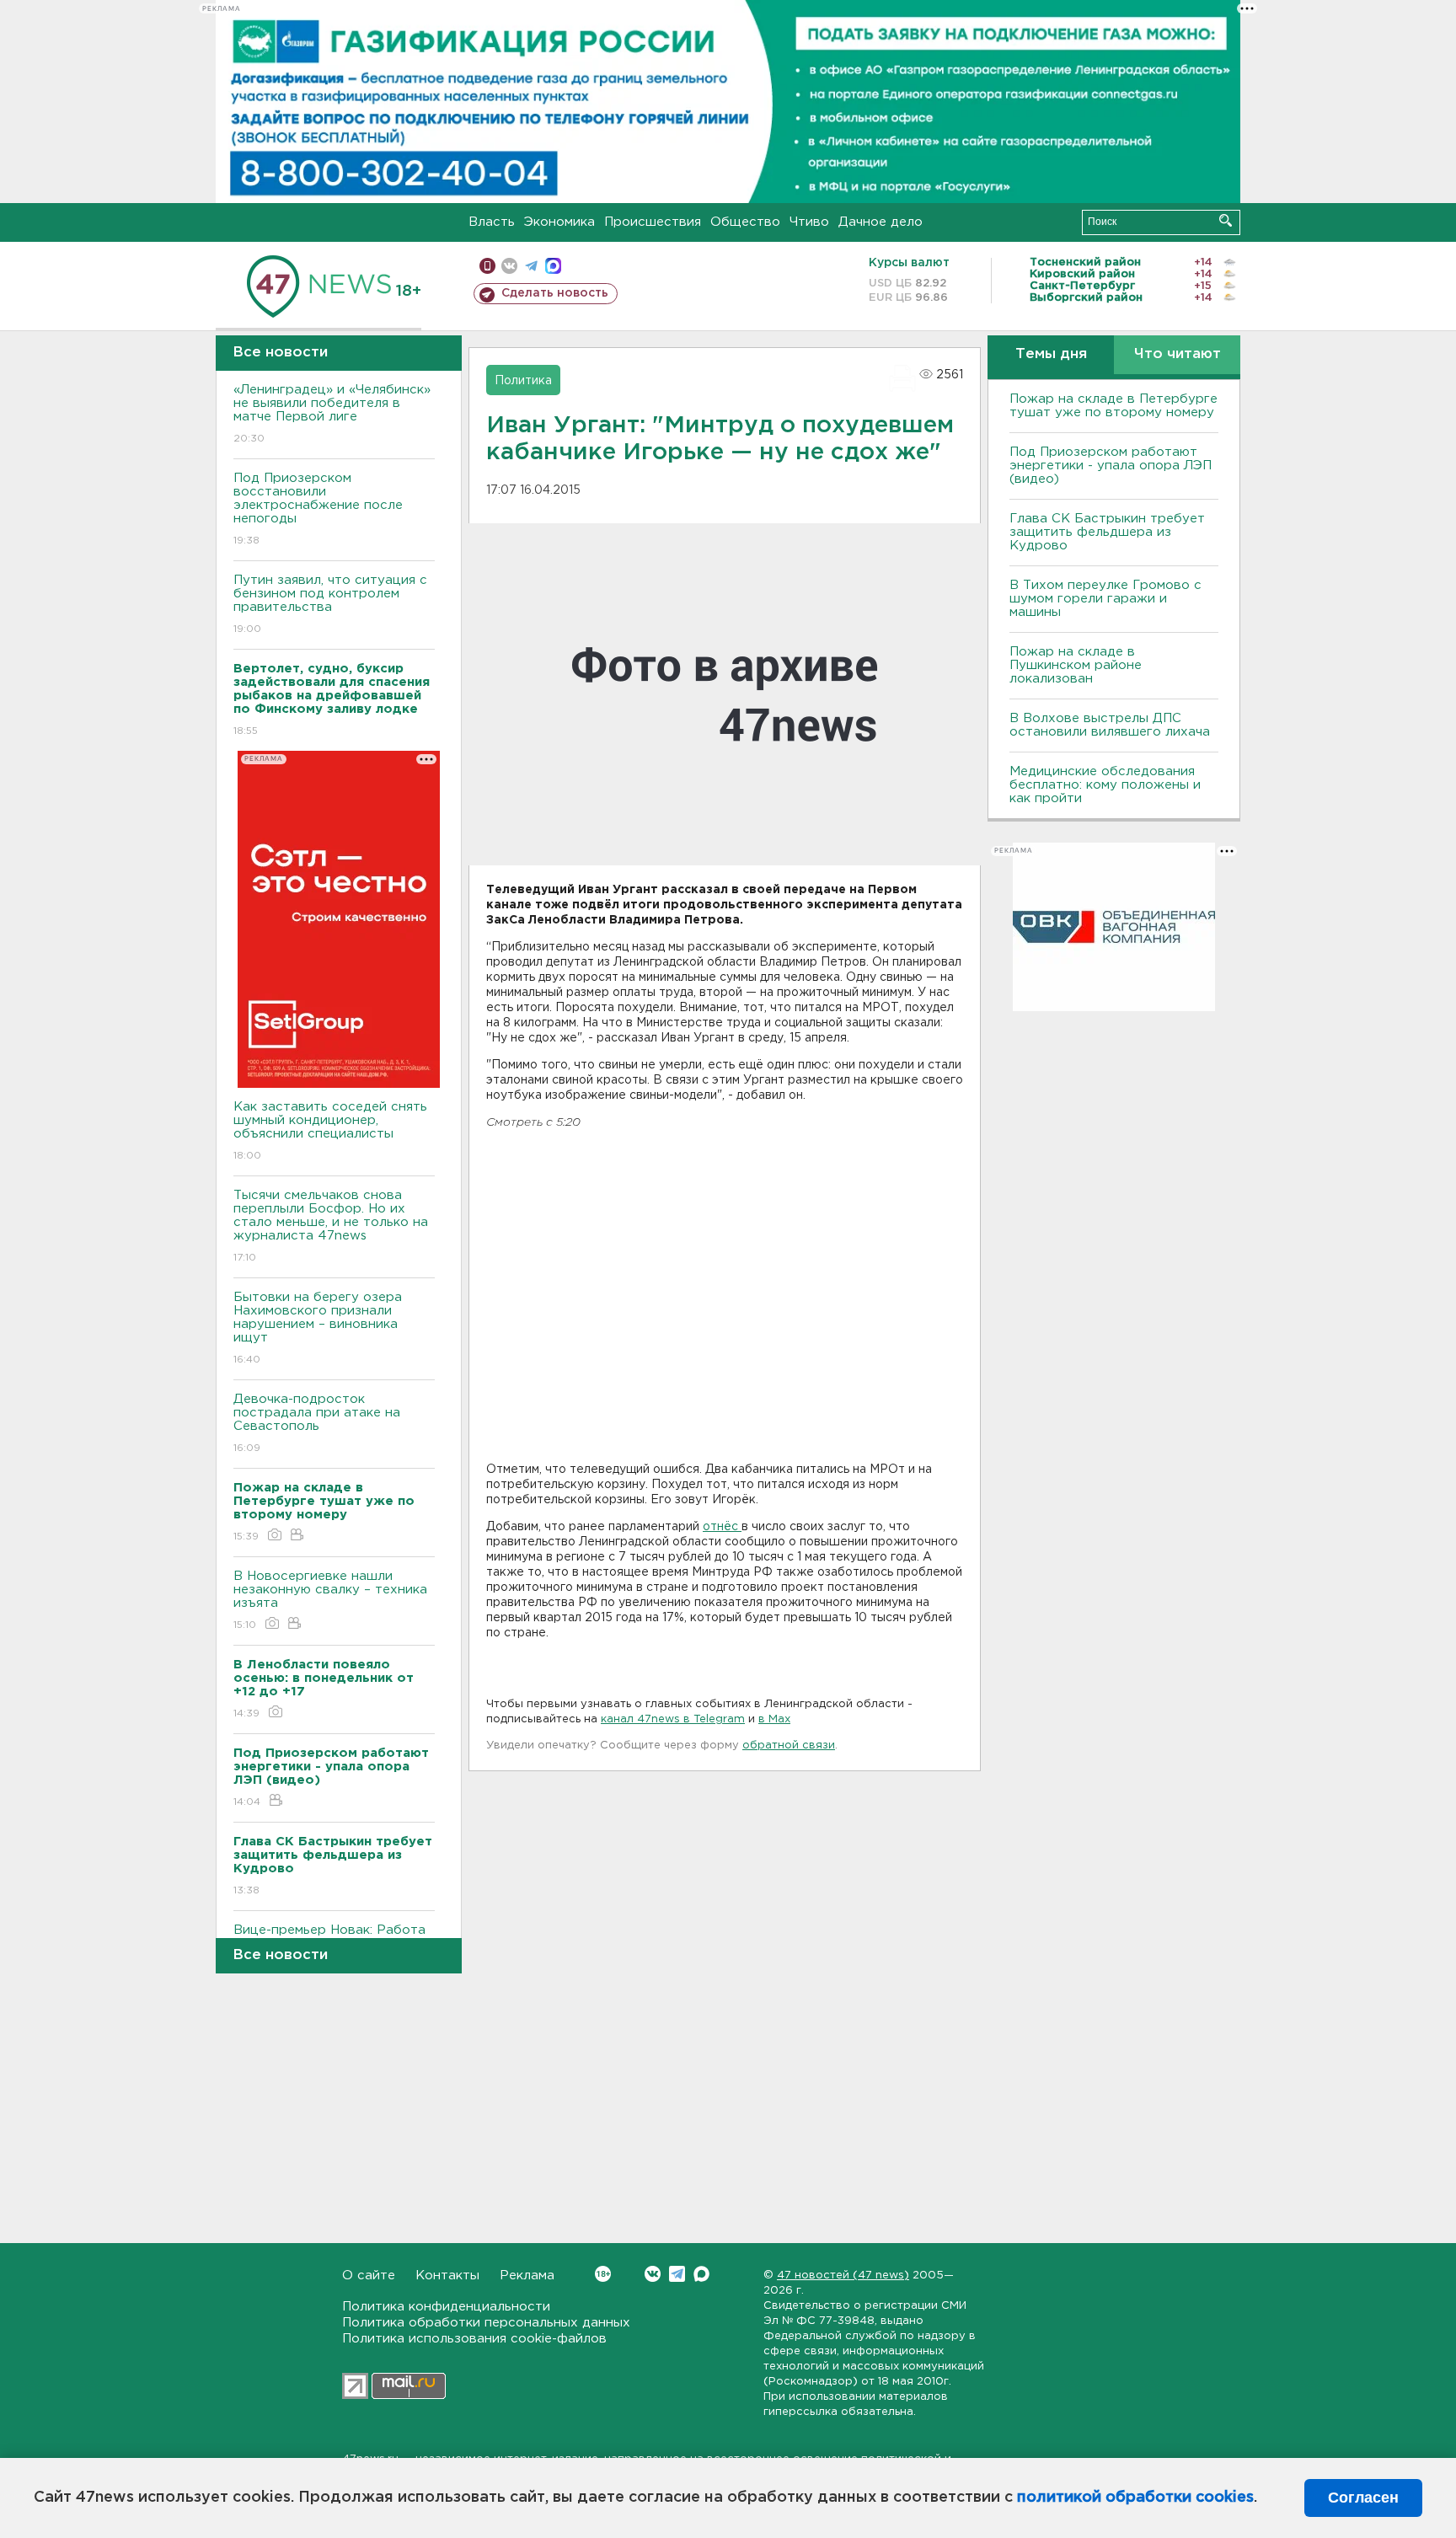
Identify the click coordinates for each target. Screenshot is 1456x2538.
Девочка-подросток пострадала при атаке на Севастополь (317, 1423)
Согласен (1363, 2498)
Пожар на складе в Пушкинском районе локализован (1076, 665)
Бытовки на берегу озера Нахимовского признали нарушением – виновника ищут (318, 1328)
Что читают (1178, 354)
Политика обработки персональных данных (486, 2323)
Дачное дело (881, 222)
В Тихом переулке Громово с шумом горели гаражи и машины (1105, 599)
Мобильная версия (487, 266)
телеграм (531, 266)
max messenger (553, 266)
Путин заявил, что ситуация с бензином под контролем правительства (330, 604)
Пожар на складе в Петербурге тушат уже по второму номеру (1113, 406)
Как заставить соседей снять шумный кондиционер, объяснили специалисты (330, 1131)
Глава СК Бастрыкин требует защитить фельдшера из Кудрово (1107, 532)
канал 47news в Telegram (673, 1719)
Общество (745, 222)
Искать (1226, 220)
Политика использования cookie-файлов (474, 2339)
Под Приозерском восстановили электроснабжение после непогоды (318, 509)
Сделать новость (555, 293)
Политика (523, 381)
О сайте (369, 2276)
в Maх (774, 1719)
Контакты (447, 2276)
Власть (492, 222)
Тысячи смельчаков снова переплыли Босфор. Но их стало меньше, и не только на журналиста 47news (331, 1226)
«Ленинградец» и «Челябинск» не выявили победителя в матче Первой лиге (332, 414)
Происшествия (653, 222)
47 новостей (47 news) (843, 2276)
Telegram (677, 2274)
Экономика (559, 222)
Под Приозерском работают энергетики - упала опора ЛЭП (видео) (1111, 466)
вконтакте (509, 266)
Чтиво (809, 222)
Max (701, 2274)
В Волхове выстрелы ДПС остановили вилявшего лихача (1110, 725)
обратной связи (789, 1746)
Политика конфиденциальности (446, 2307)
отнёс (722, 1527)
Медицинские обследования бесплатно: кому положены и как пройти (1105, 785)
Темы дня (1051, 354)
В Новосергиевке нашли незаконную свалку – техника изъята (330, 1600)
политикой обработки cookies (1135, 2498)
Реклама (527, 2276)
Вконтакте (653, 2274)
